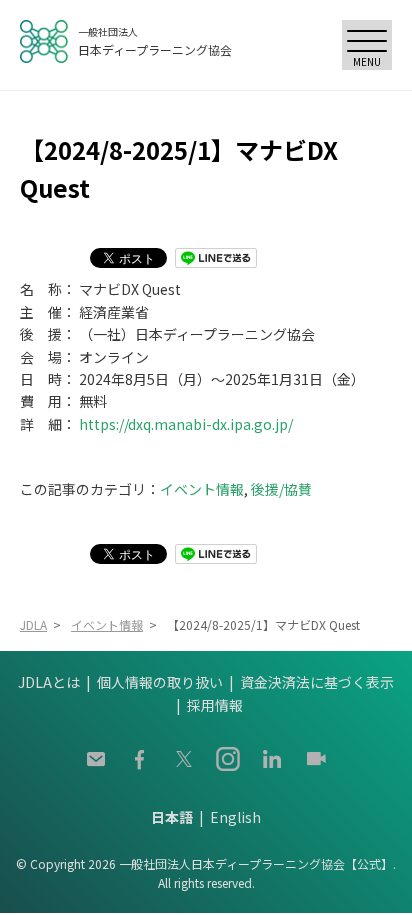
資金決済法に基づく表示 (317, 682)
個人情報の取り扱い (160, 682)
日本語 (172, 817)
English (235, 817)
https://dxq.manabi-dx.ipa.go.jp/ (186, 424)
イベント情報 (202, 489)
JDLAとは (49, 682)
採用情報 (215, 705)
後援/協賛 (281, 489)
